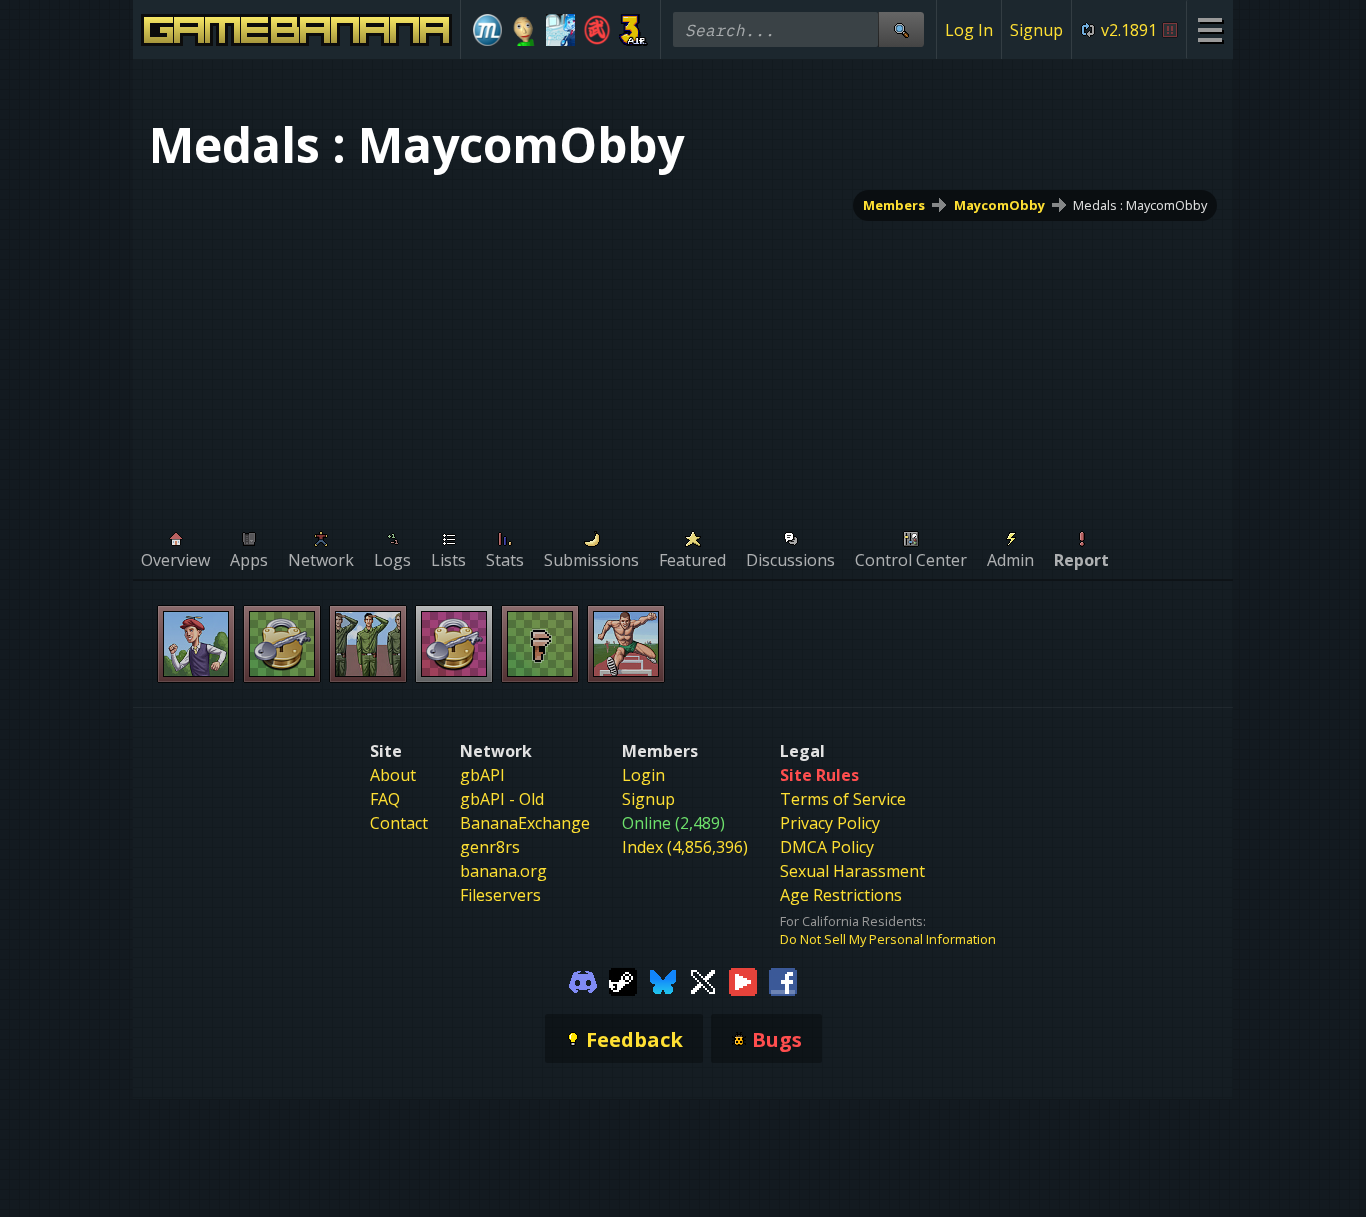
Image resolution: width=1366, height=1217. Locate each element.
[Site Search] (901, 29)
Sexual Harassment (852, 871)
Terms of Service (843, 799)
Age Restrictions (841, 895)
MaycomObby (999, 205)
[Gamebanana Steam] (623, 980)
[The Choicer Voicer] (560, 30)
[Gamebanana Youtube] (743, 980)
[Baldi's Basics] (524, 30)
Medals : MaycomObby (1140, 205)
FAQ (385, 799)
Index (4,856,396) (685, 847)
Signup (1036, 30)
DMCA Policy (827, 847)
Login (643, 775)
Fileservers (500, 895)
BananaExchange (525, 823)
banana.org (503, 871)
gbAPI (482, 775)
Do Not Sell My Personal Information (888, 939)
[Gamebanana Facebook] (783, 980)
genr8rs (490, 847)
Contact (399, 823)
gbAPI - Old (502, 799)
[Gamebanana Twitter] (703, 980)
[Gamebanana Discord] (583, 980)
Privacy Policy (830, 823)
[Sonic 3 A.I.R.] (633, 30)
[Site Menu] (1209, 29)
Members (894, 205)
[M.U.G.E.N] (487, 30)
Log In (969, 30)
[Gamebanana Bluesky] (663, 980)
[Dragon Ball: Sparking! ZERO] (597, 30)
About (393, 775)
